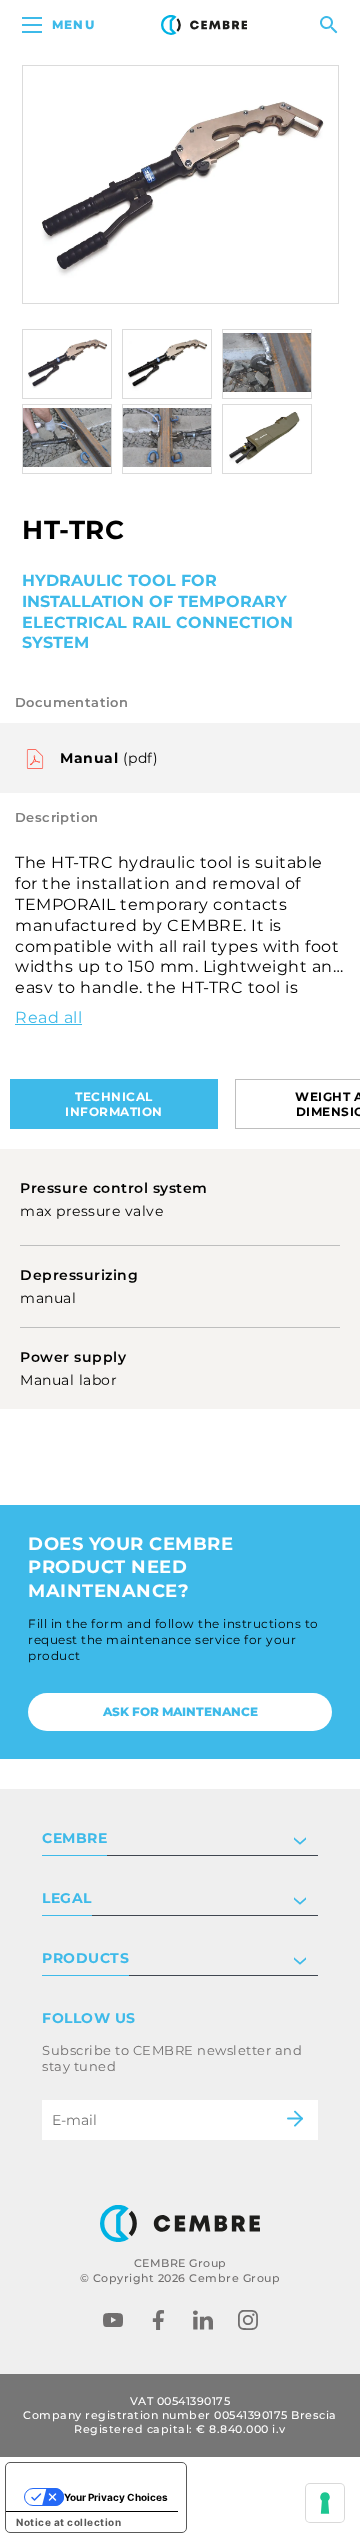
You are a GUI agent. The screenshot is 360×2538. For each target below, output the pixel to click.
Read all (48, 1017)
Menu (73, 24)
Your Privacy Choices (116, 2497)
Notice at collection (68, 2522)
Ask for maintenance (180, 1711)
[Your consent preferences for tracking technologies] (325, 2503)
